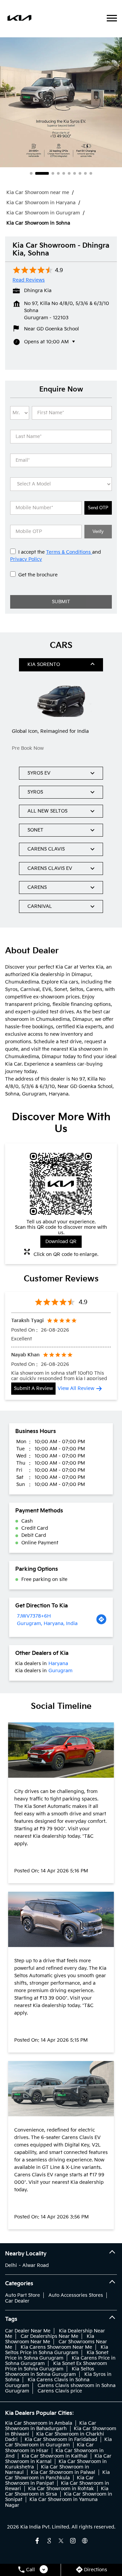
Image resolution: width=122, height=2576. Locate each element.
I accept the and (56, 556)
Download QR (61, 1242)
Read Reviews (29, 280)
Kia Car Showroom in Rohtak (61, 2489)
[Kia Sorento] (61, 701)
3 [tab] (53, 173)
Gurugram (60, 1671)
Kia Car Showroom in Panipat (49, 2480)
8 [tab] (80, 173)
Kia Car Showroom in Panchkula (57, 2475)
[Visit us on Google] (49, 2541)
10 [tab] (91, 173)
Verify (98, 531)
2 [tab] (42, 173)
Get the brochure (38, 575)
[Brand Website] (85, 2541)
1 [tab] (31, 173)
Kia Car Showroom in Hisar (49, 2448)
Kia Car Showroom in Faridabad (61, 2439)
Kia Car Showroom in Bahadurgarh (51, 2426)
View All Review (76, 1388)
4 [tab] (58, 173)
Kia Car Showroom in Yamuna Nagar (51, 2502)
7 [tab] (75, 173)
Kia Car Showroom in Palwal (63, 2472)
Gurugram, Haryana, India (47, 1624)
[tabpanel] (61, 102)
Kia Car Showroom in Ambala (39, 2423)
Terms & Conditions (69, 552)
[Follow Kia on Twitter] (61, 2541)
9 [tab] (85, 173)
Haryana (58, 1664)
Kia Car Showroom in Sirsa (57, 2491)
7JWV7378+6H (34, 1616)
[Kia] (19, 19)
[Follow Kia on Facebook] (37, 2541)
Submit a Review (33, 1388)
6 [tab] (69, 173)
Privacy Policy (26, 559)
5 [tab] (64, 173)
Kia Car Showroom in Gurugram (58, 2442)
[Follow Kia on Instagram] (73, 2541)
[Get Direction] (101, 1620)
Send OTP (98, 508)
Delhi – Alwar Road (27, 2265)
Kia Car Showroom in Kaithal (55, 2456)
